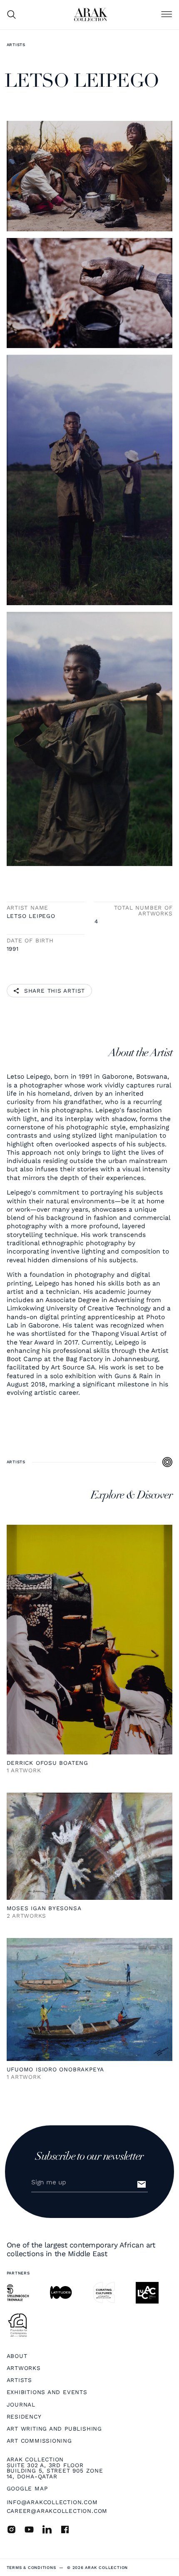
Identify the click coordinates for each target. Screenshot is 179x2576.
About (17, 2356)
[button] (167, 15)
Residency (24, 2417)
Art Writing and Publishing (54, 2429)
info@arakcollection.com (52, 2502)
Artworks (24, 2368)
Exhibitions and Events (47, 2392)
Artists (16, 45)
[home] (91, 15)
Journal (21, 2405)
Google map (27, 2489)
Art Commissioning (39, 2441)
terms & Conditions (31, 2568)
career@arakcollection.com (57, 2511)
